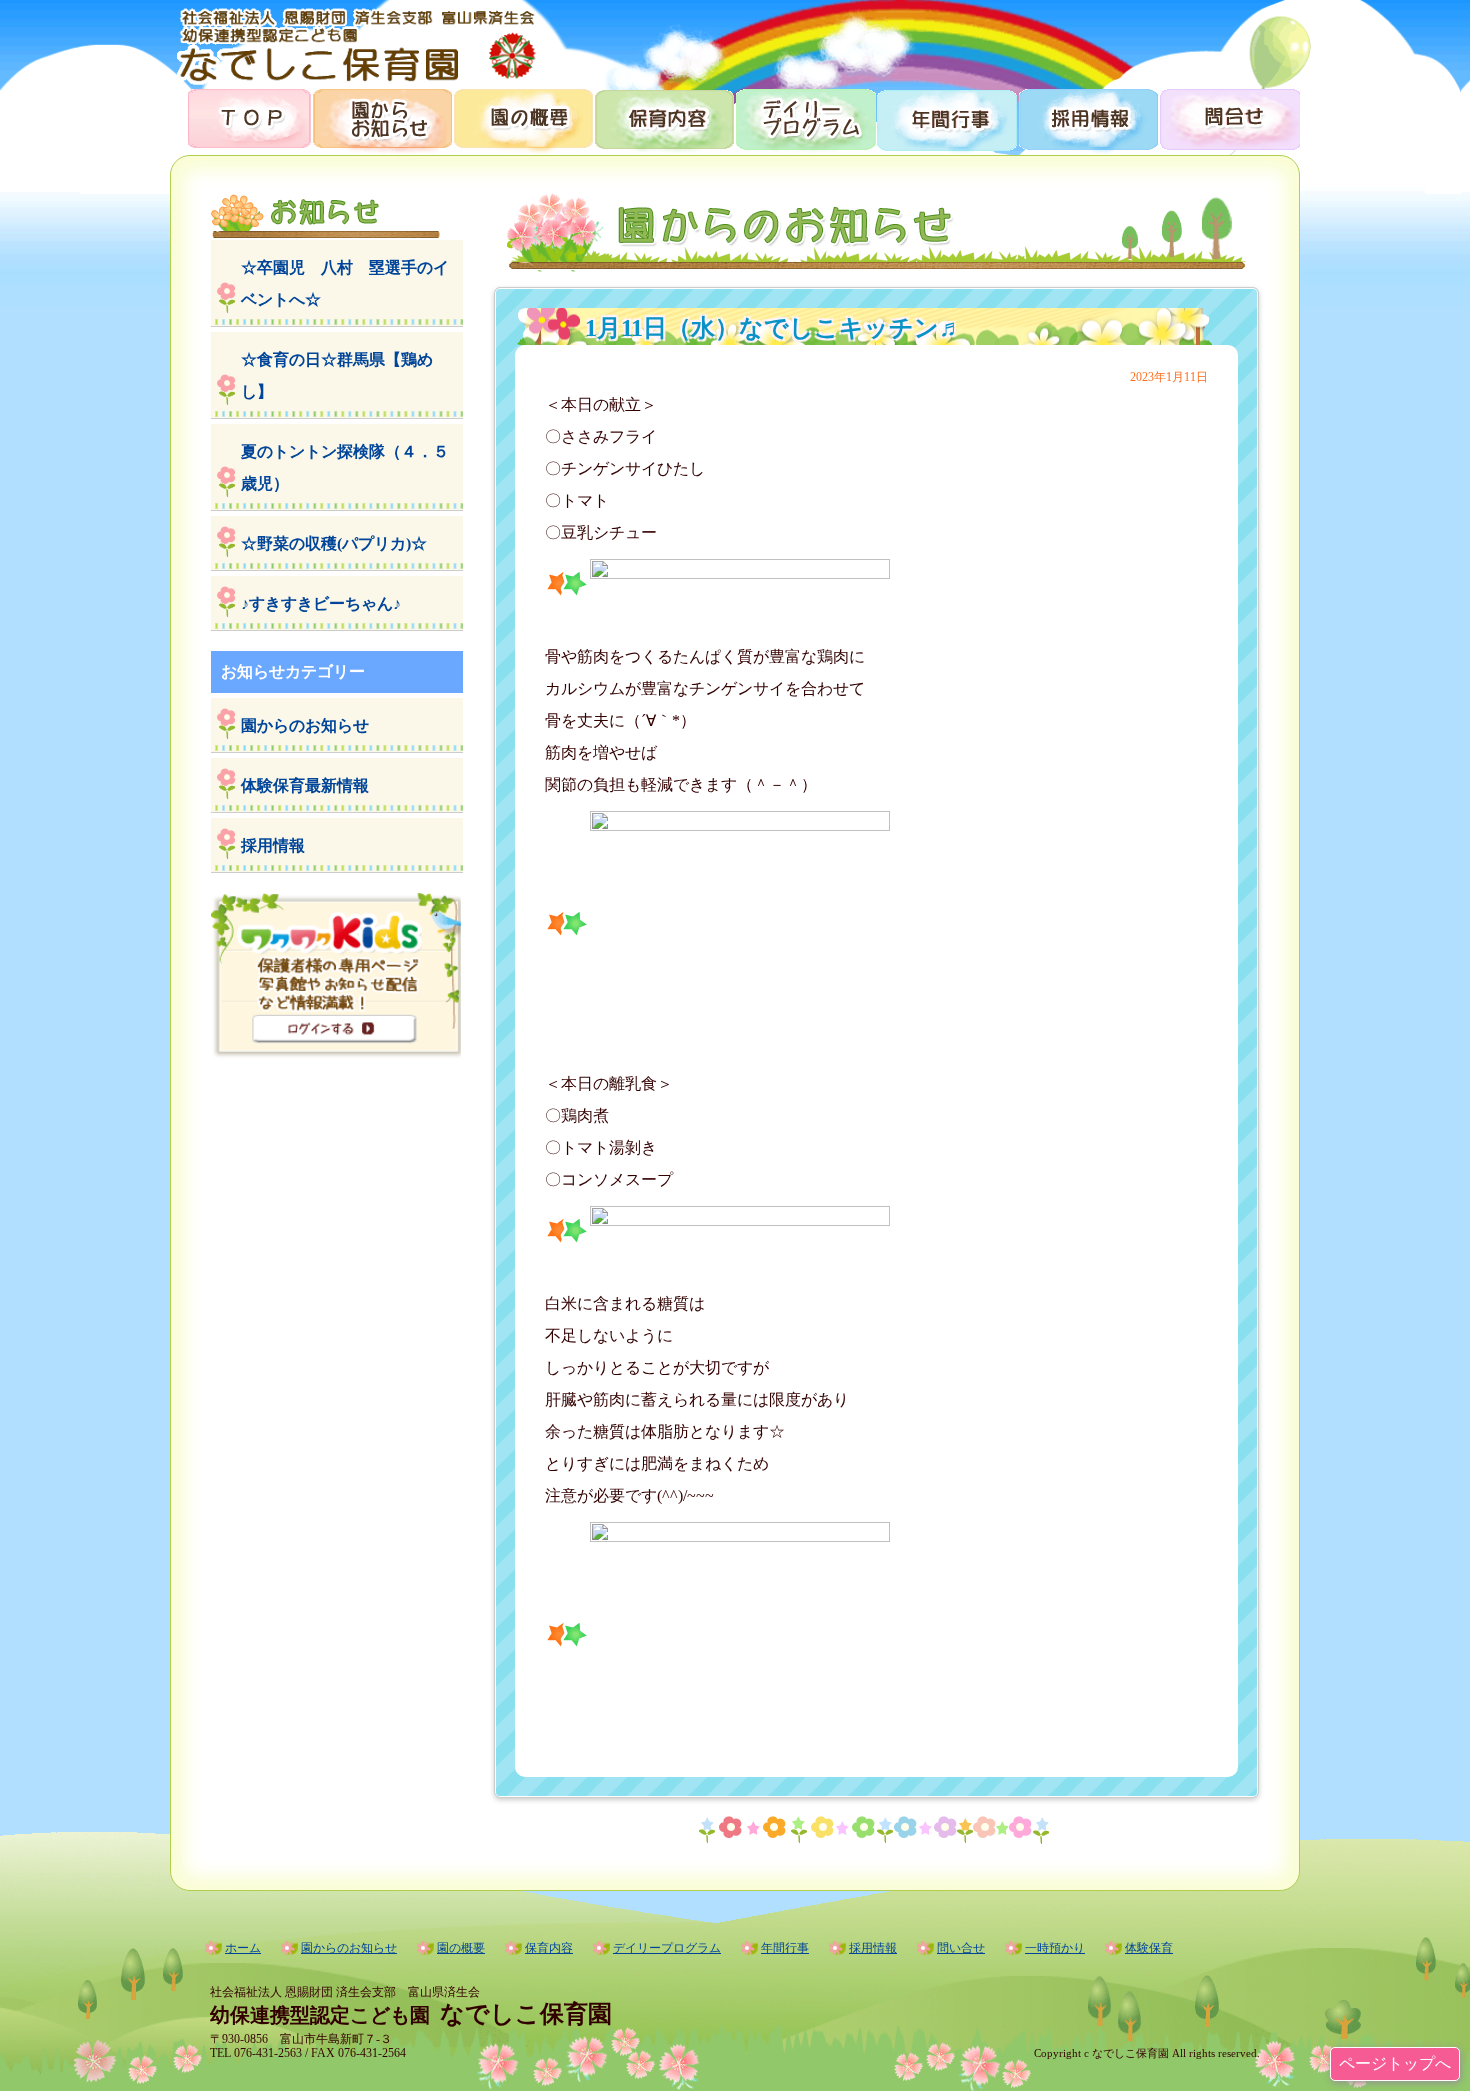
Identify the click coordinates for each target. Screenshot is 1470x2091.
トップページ (240, 117)
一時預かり (1055, 1948)
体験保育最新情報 (305, 785)
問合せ (1228, 117)
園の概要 (522, 117)
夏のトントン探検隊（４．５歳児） (345, 467)
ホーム (243, 1948)
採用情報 (1086, 117)
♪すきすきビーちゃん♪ (321, 603)
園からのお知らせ (381, 117)
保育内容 (663, 117)
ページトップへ (1395, 2063)
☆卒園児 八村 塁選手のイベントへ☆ (345, 283)
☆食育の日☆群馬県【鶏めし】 (337, 375)
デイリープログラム (804, 117)
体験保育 (1149, 1948)
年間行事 (945, 117)
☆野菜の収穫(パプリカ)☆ (334, 543)
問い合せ (961, 1948)
